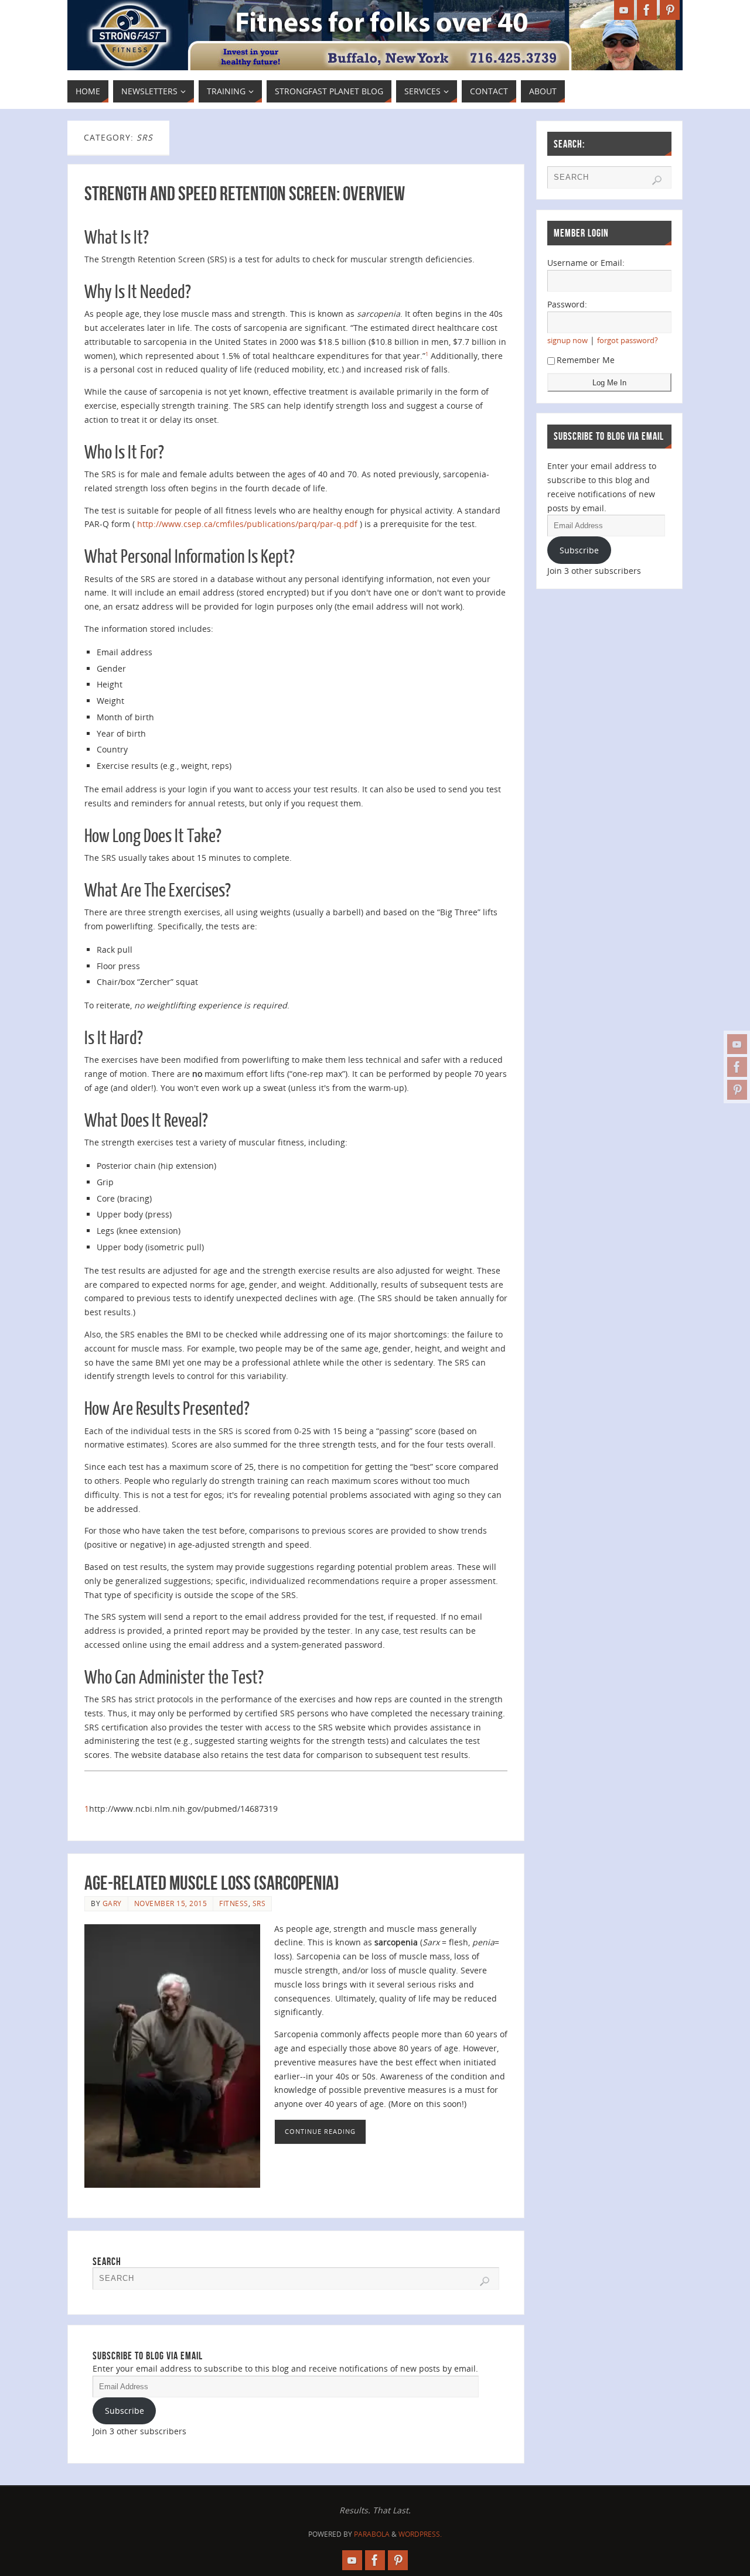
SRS (259, 1903)
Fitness (234, 1903)
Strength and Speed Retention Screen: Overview (245, 194)
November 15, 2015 (171, 1903)
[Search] (485, 2281)
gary (112, 1903)
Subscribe (125, 2411)
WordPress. (420, 2534)
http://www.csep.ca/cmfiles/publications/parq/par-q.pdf (247, 524)
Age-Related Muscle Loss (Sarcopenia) (212, 1883)
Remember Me (586, 360)
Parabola (372, 2534)
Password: (567, 304)
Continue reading (320, 2131)
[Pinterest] (737, 1090)
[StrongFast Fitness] (737, 1044)
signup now (567, 341)
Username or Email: (586, 263)
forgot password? (628, 341)
